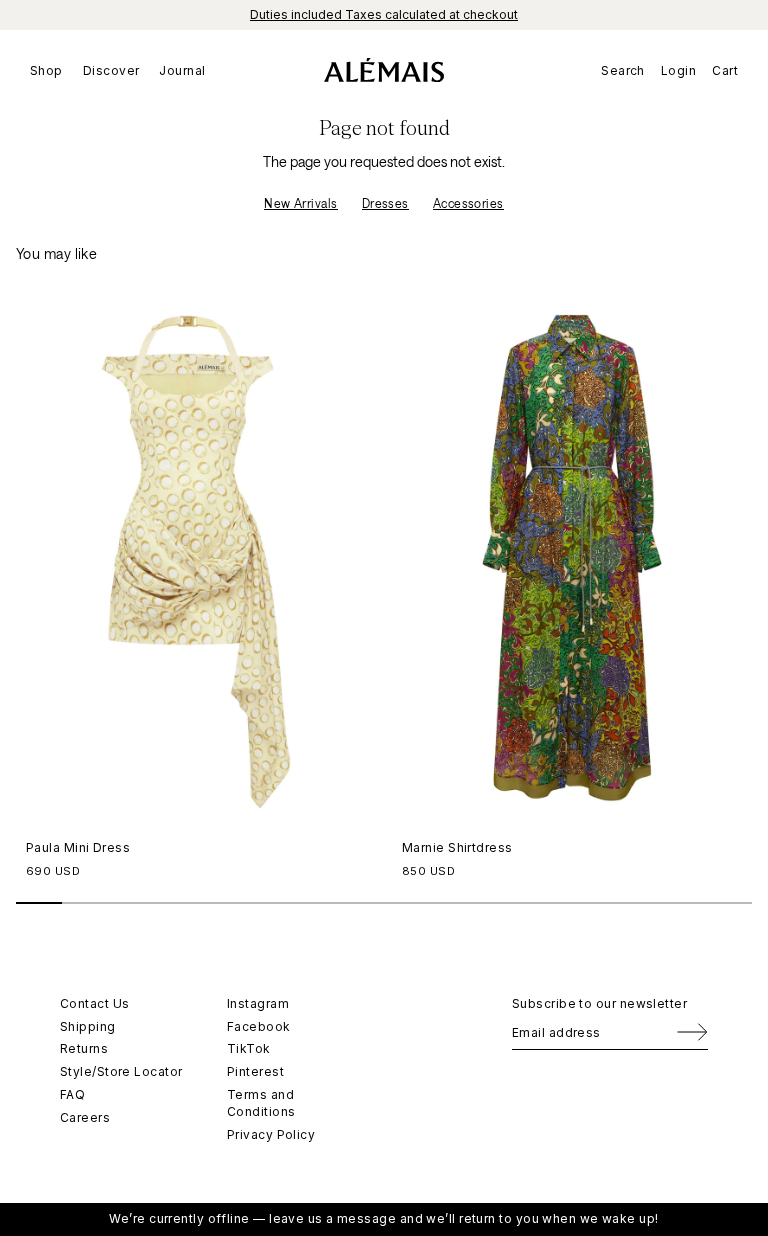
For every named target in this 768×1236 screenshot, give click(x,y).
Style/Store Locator (121, 1071)
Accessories (468, 203)
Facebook (259, 1026)
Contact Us (95, 1003)
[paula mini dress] (196, 558)
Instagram (258, 1003)
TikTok (249, 1048)
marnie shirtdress (457, 847)
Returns (84, 1048)
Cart (725, 70)
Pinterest (255, 1071)
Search (623, 70)
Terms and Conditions (261, 1103)
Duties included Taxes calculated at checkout (384, 14)
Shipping (88, 1026)
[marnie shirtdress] (572, 558)
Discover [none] (111, 70)
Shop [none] (46, 70)
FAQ (72, 1094)
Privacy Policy (271, 1134)
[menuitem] (51, 70)
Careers (85, 1117)
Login (678, 70)
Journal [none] (182, 70)
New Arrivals (300, 203)
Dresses (385, 203)
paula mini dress (78, 847)
